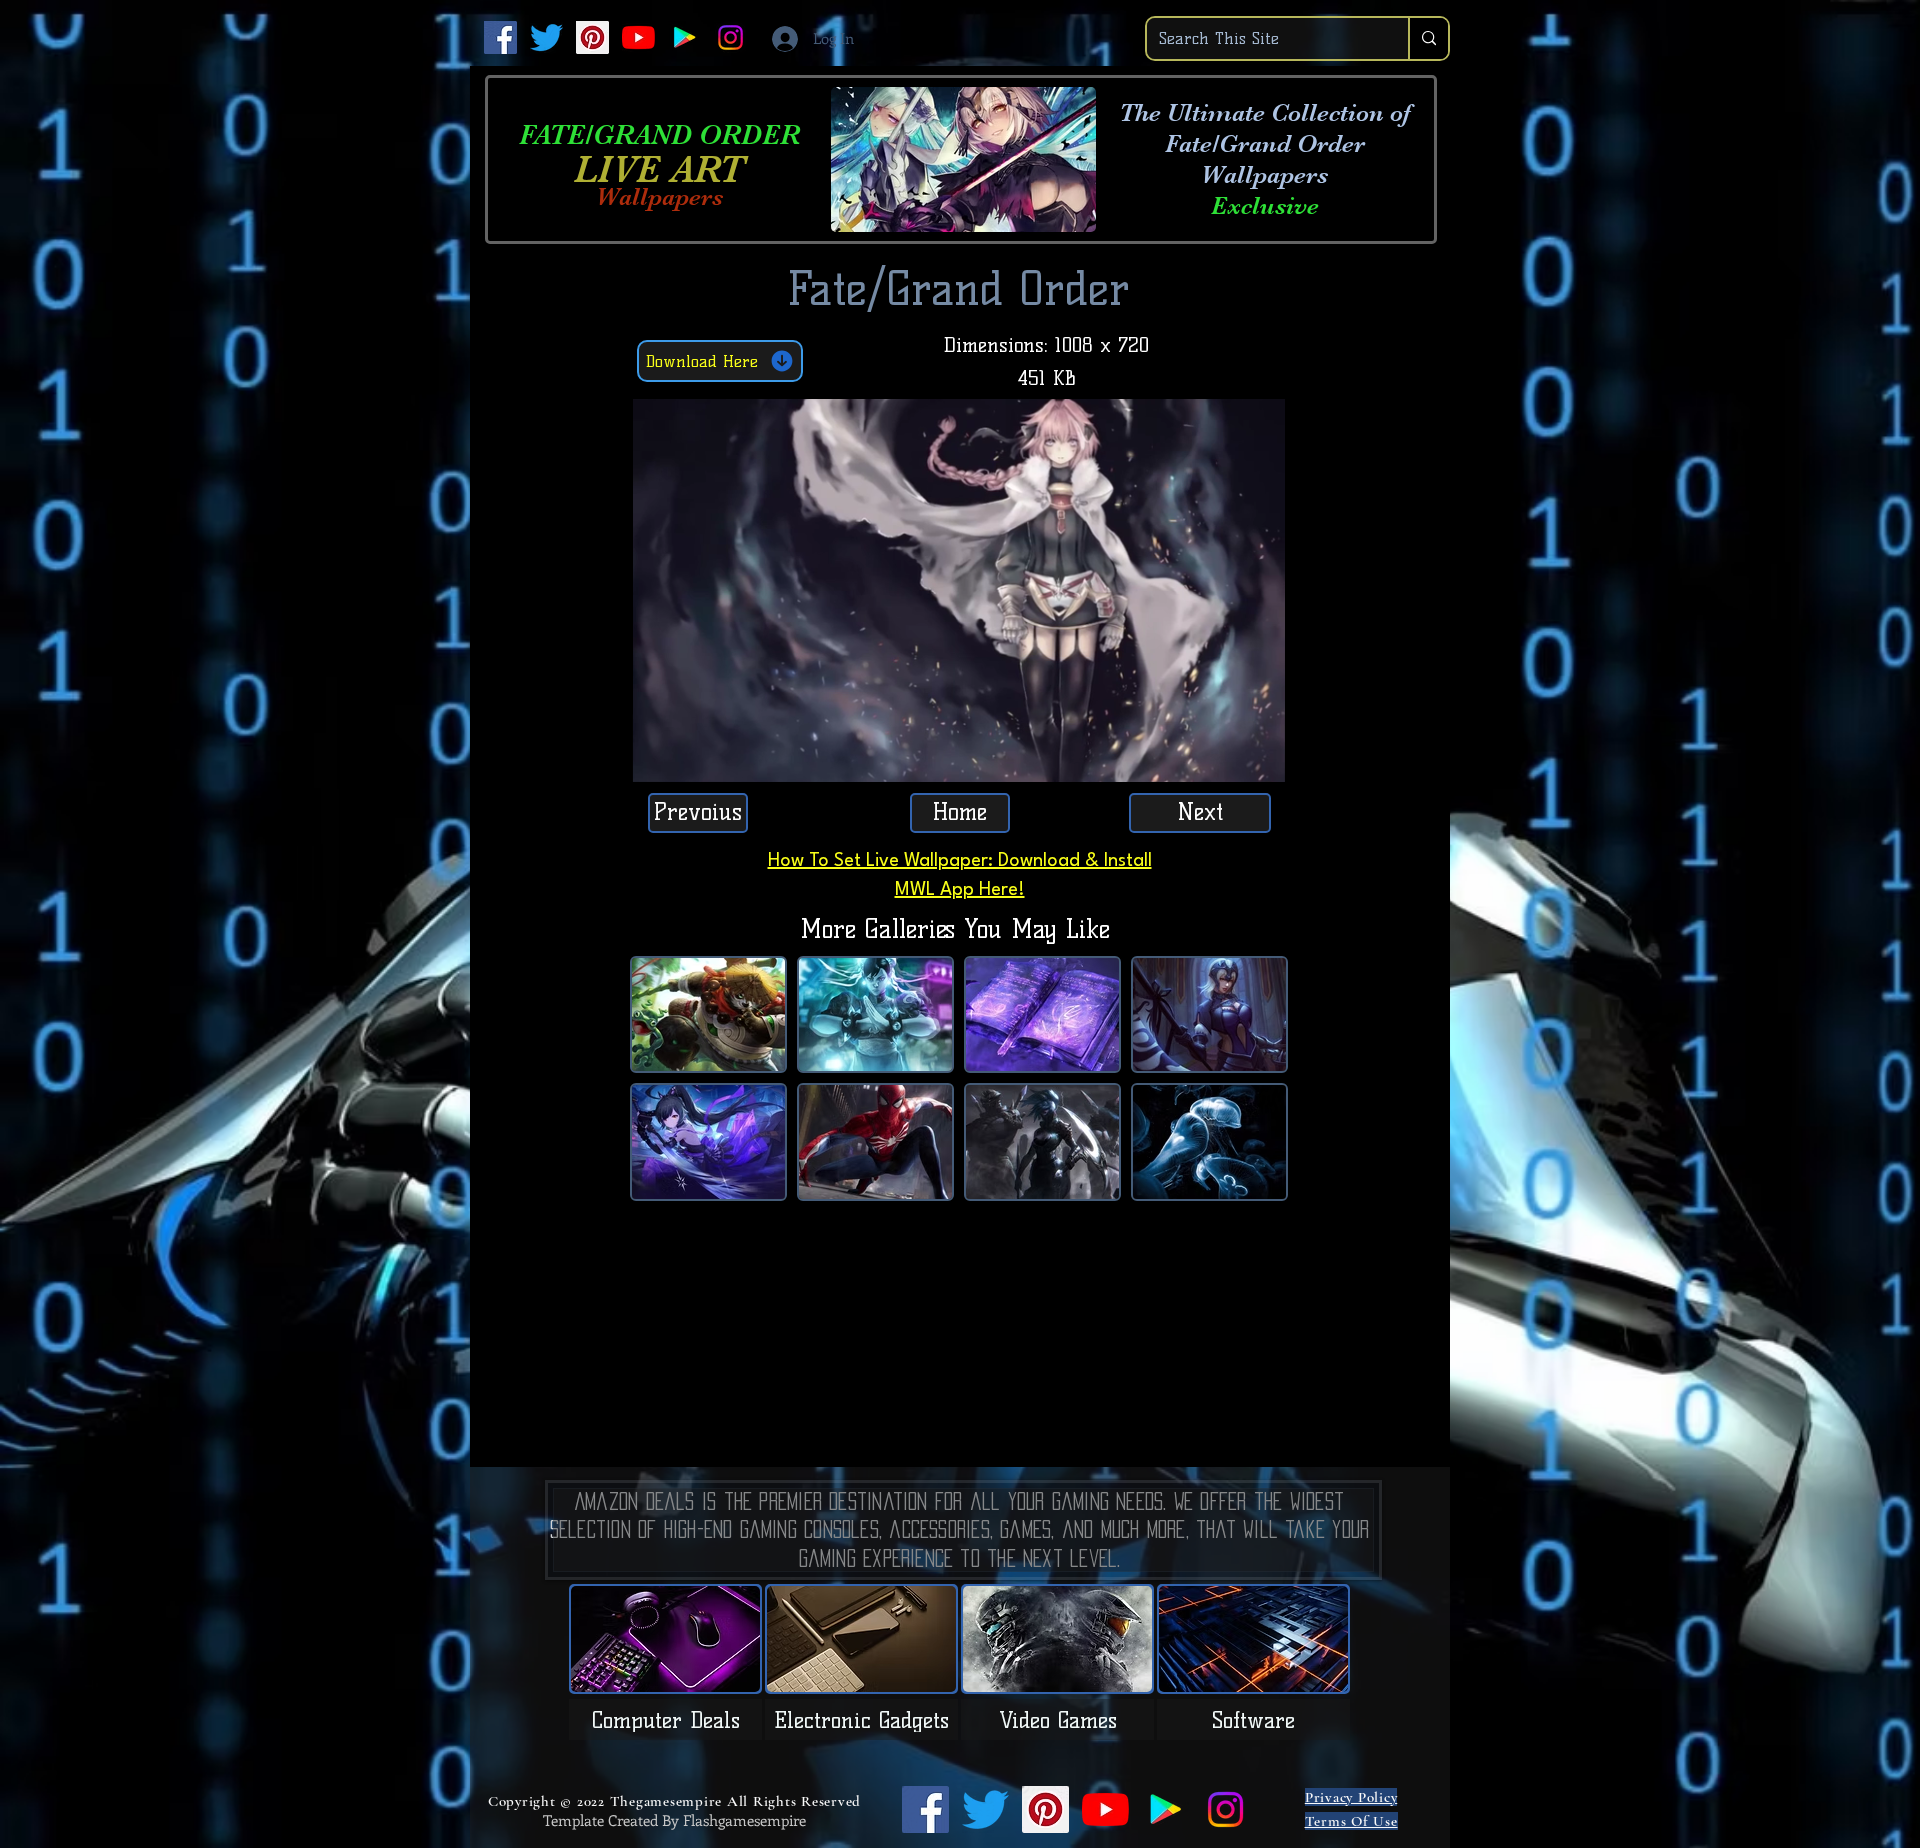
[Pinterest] (592, 37)
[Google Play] (684, 37)
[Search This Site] (1428, 38)
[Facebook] (500, 37)
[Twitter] (546, 37)
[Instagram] (730, 37)
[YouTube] (638, 37)
